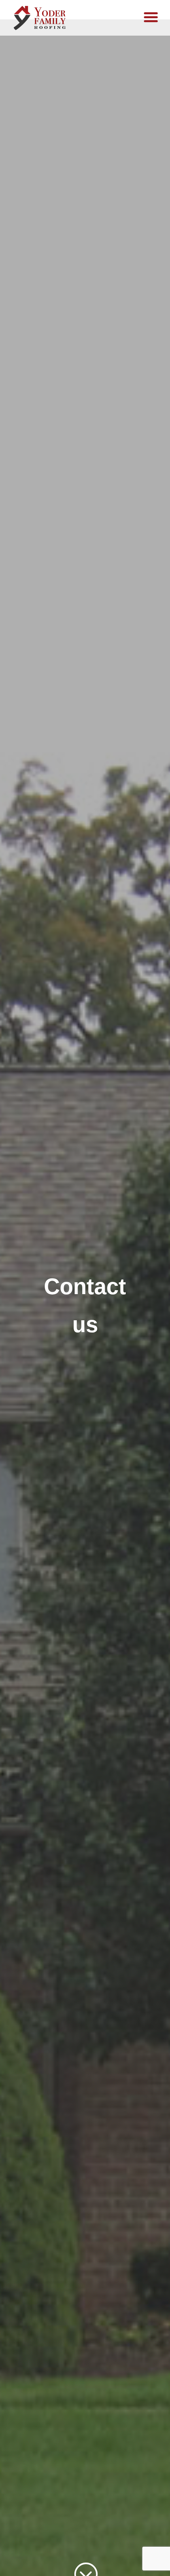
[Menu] (151, 17)
